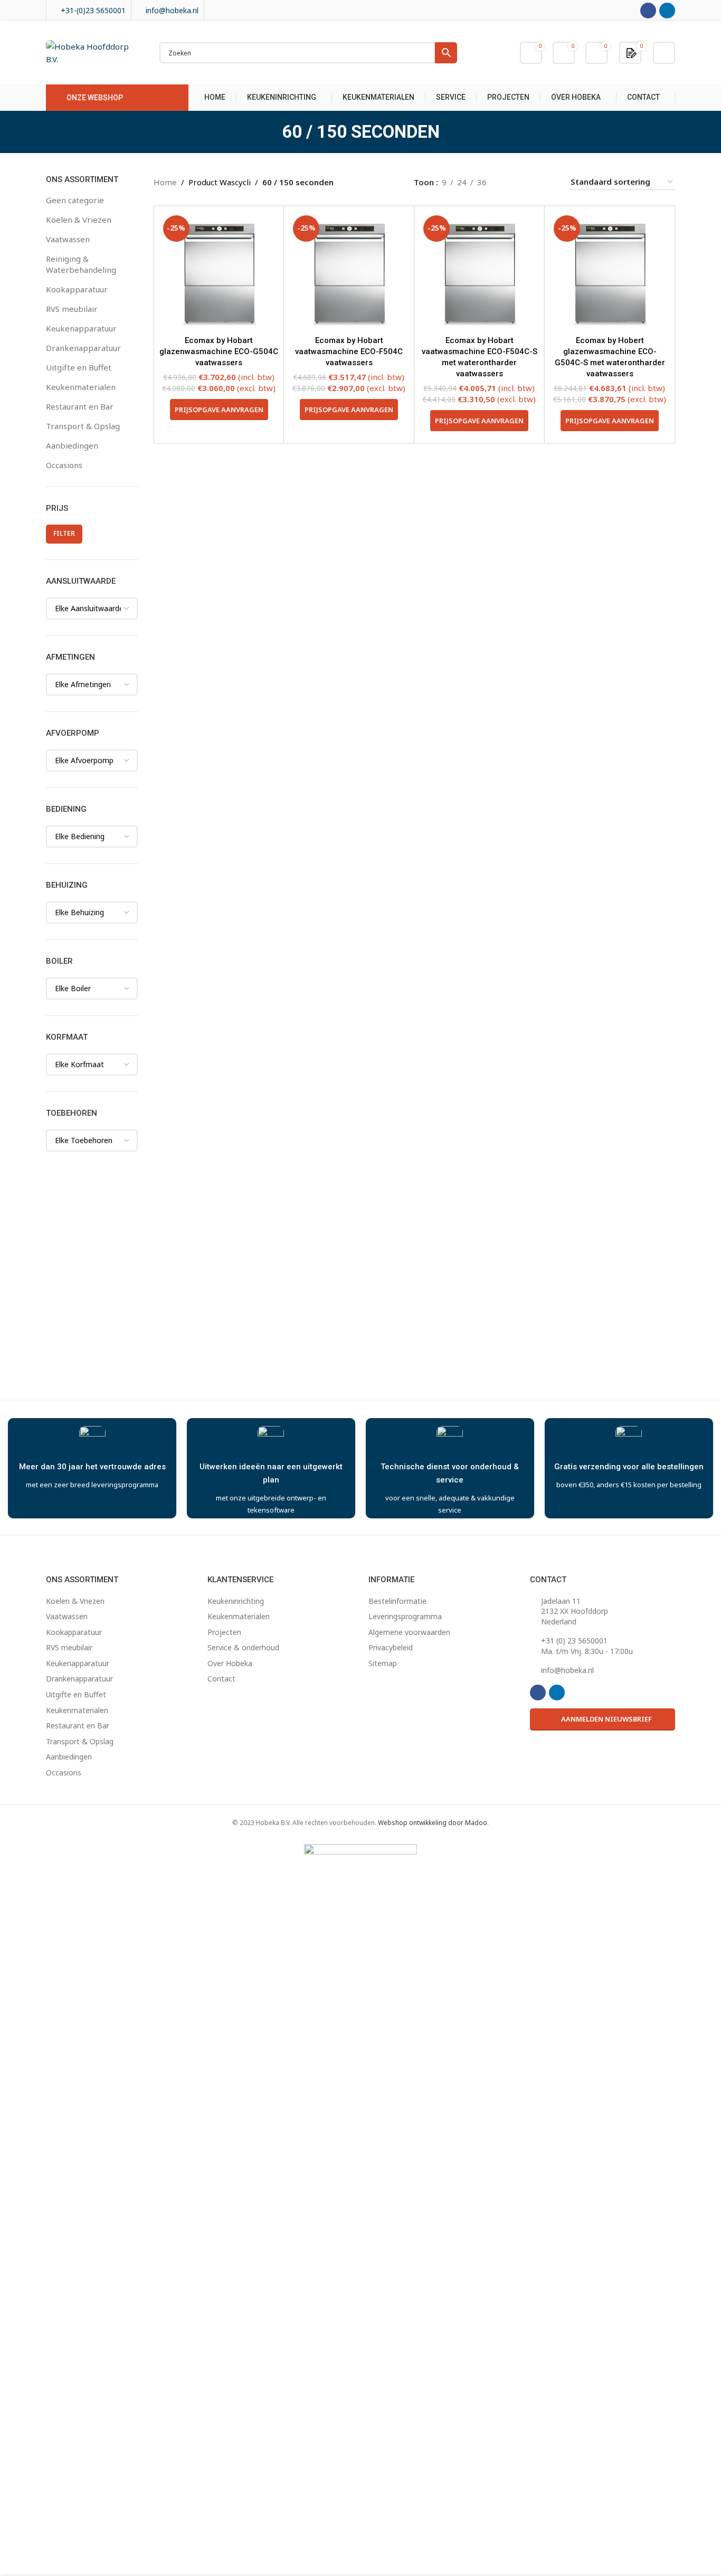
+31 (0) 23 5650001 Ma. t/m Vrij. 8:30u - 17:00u (587, 1646)
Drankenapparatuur (83, 348)
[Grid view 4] (548, 182)
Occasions (64, 465)
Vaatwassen (68, 239)
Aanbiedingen (72, 445)
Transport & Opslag (83, 426)
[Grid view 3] (530, 182)
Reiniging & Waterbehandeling (81, 264)
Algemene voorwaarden (409, 1632)
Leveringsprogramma (405, 1616)
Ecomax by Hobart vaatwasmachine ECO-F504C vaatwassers (349, 351)
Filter (64, 533)
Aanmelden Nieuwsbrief (606, 1719)
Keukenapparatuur (81, 328)
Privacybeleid (391, 1647)
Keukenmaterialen (81, 387)
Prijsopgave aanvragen (219, 410)
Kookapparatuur (77, 289)
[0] (632, 52)
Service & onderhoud (243, 1647)
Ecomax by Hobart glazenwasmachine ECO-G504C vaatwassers (219, 351)
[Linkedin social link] (667, 11)
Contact (221, 1679)
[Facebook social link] (648, 11)
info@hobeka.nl (172, 10)
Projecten (224, 1632)
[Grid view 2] (512, 182)
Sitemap (383, 1663)
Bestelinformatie (397, 1601)
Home (165, 182)
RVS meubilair (72, 309)
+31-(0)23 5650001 (93, 10)
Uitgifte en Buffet (79, 367)
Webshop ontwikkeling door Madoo (433, 1823)
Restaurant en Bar (80, 406)
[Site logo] (92, 52)
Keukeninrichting (236, 1601)
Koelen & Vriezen (79, 220)
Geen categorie (75, 200)
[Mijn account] (664, 53)
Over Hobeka (230, 1663)
